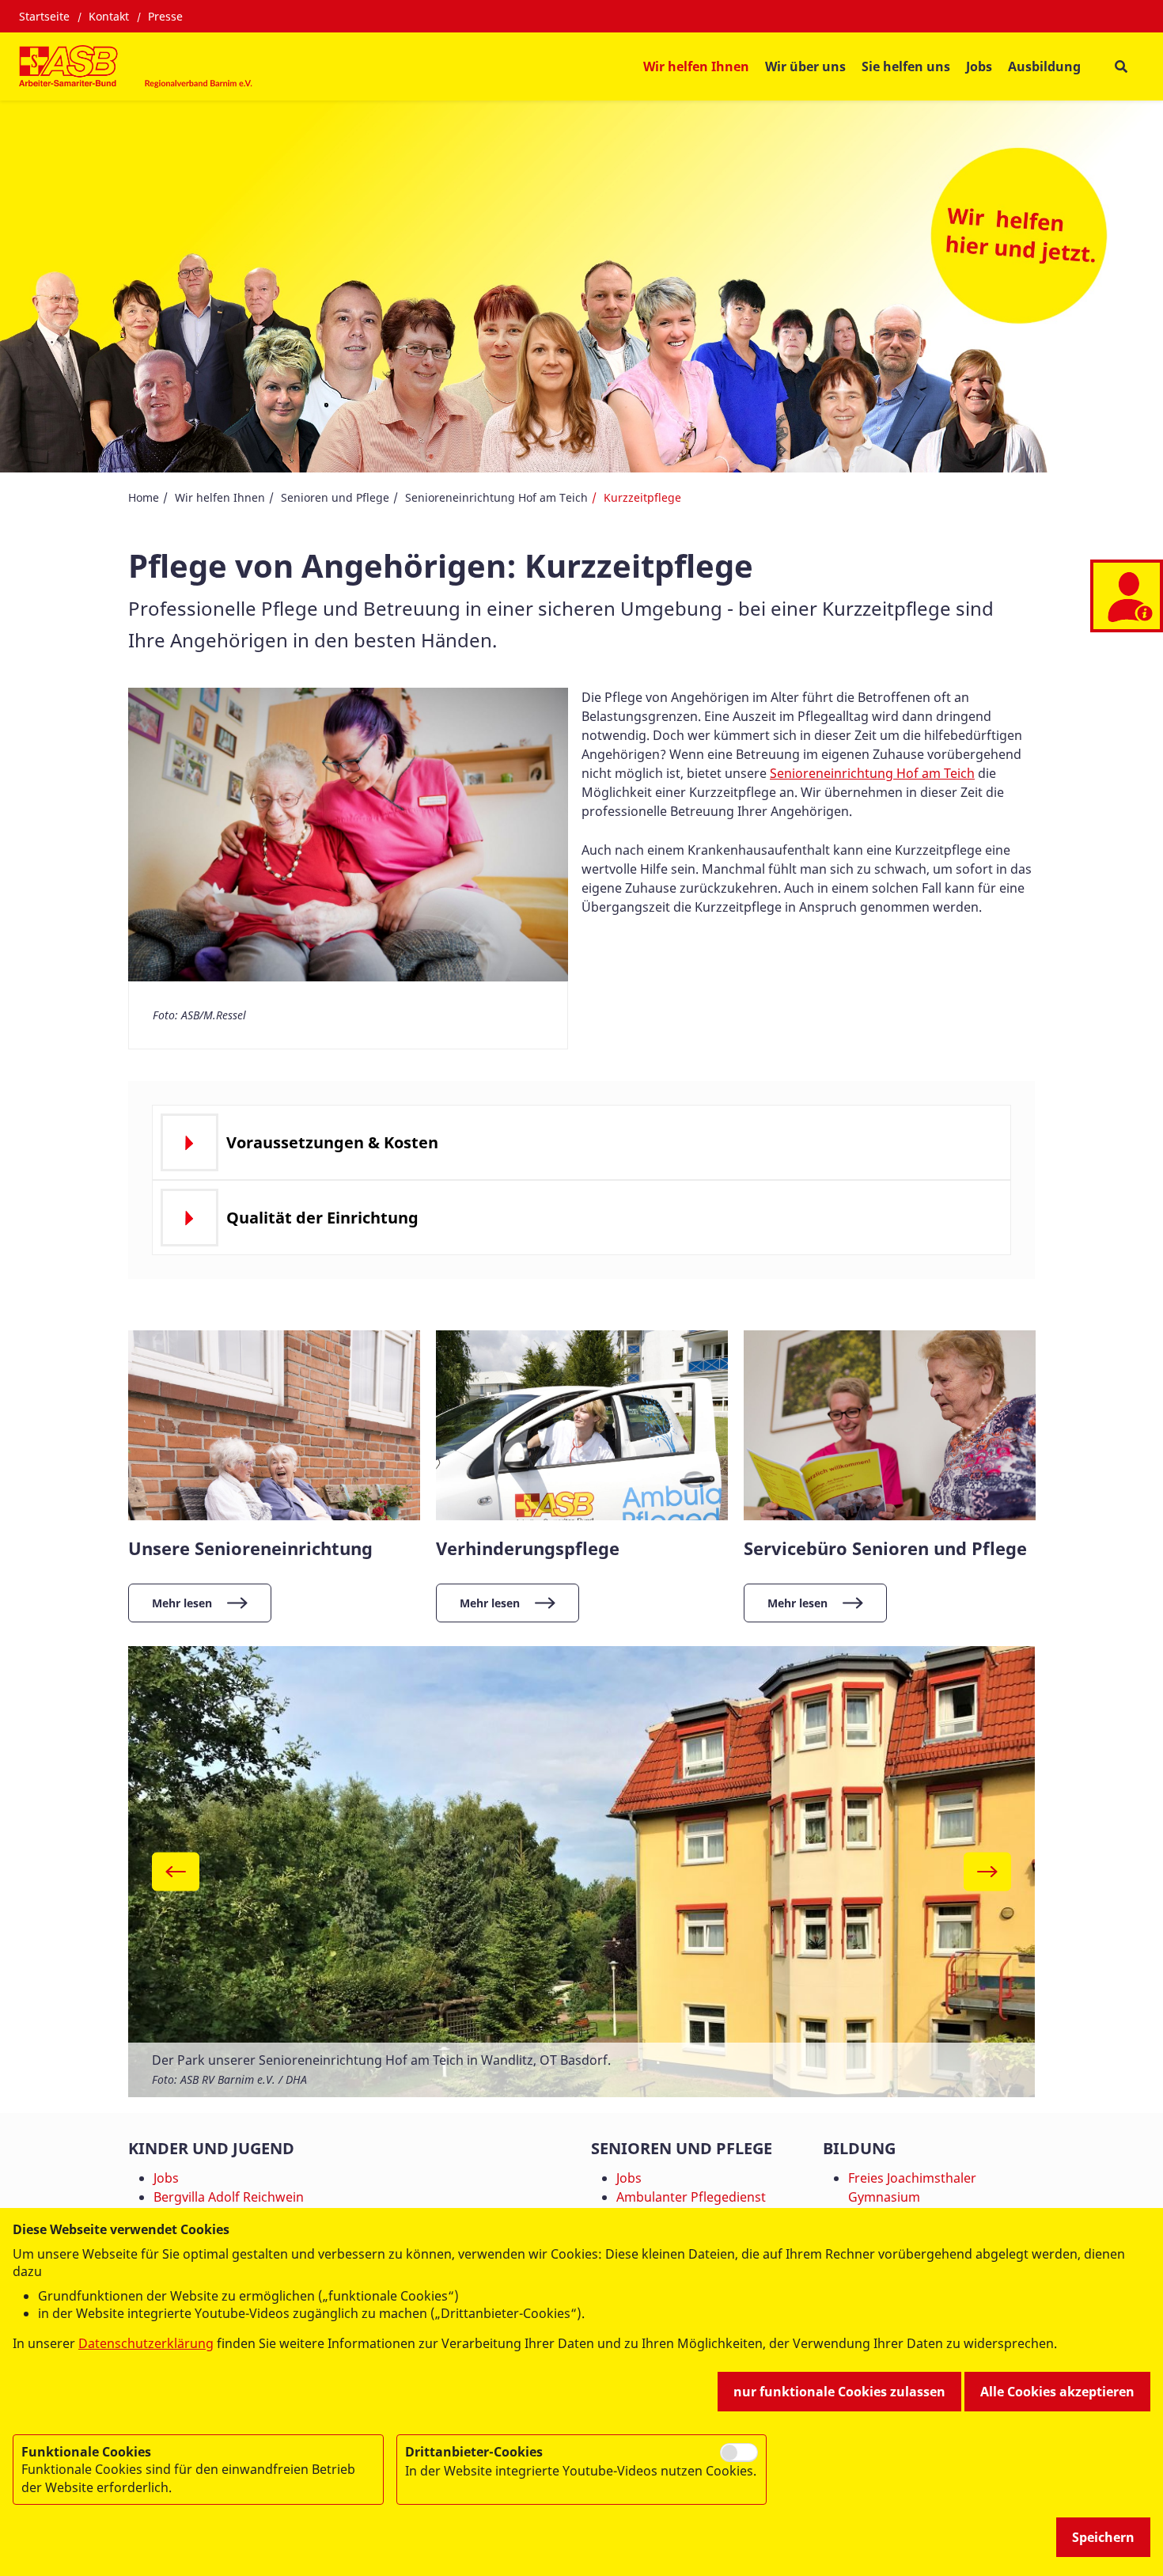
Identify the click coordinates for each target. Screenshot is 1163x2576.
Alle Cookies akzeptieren (1057, 2392)
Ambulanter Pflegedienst (691, 2197)
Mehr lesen (182, 1603)
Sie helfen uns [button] (906, 66)
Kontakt (109, 16)
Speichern (1103, 2537)
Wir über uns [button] (805, 66)
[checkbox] (739, 2453)
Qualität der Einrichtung (322, 1218)
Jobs (979, 66)
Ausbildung (1044, 66)
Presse (165, 16)
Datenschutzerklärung (146, 2343)
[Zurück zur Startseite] (137, 66)
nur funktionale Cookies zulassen (839, 2392)
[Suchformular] (1121, 66)
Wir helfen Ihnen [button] (696, 66)
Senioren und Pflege (335, 497)
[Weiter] (987, 1872)
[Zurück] (176, 1872)
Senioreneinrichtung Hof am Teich (496, 497)
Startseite (44, 16)
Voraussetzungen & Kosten (332, 1142)
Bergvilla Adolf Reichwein (229, 2197)
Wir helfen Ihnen (220, 497)
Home (144, 497)
